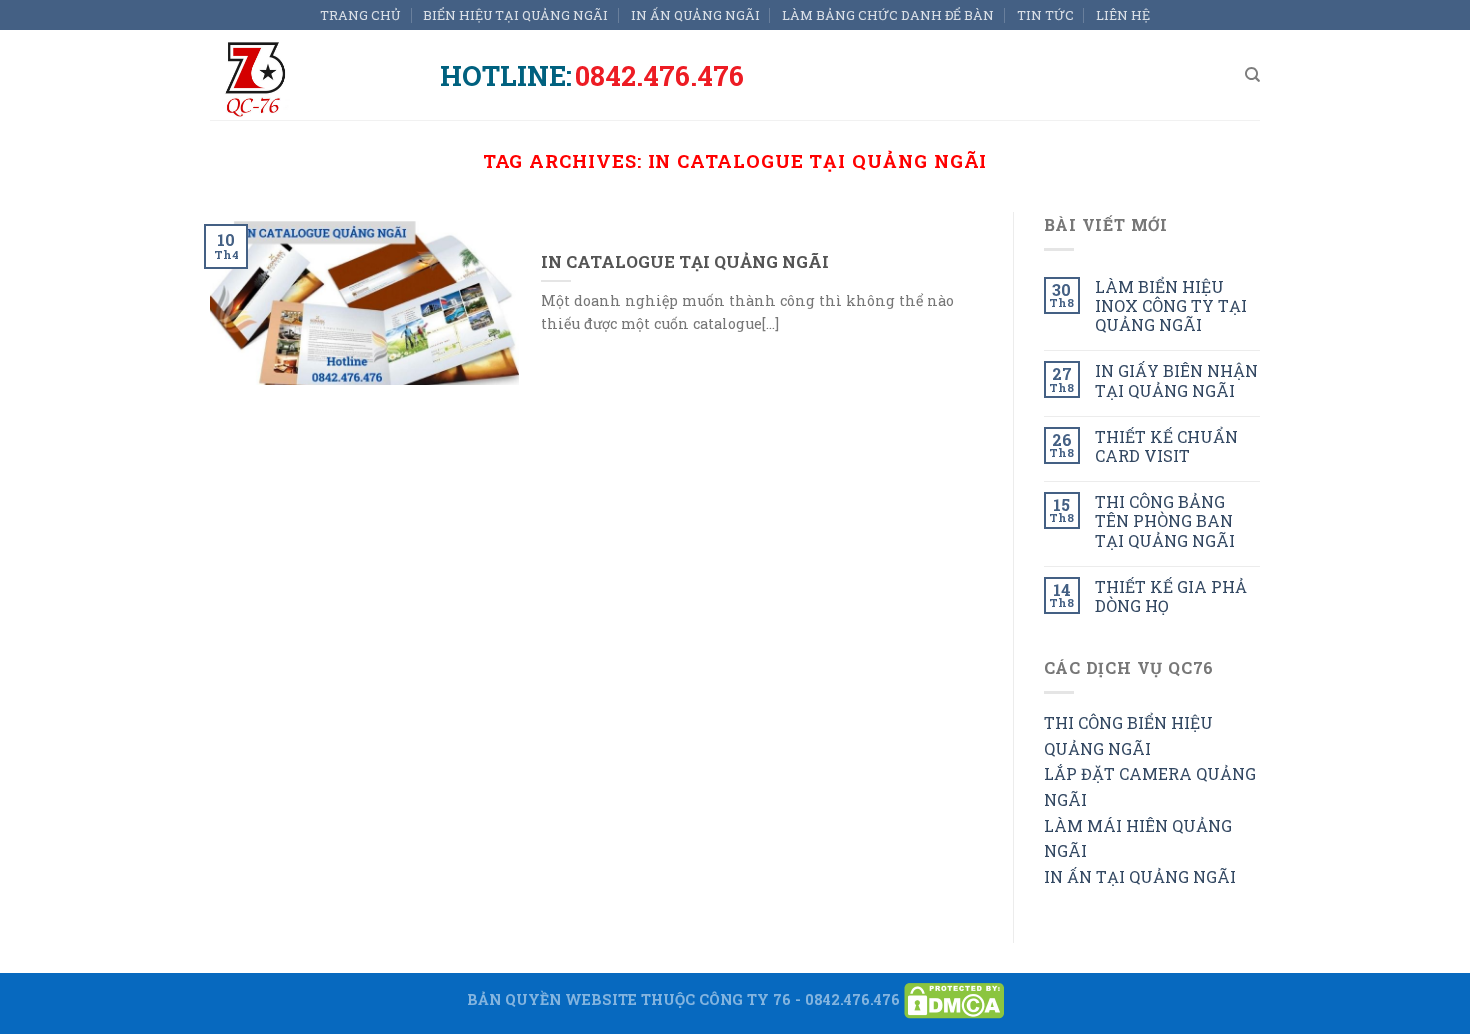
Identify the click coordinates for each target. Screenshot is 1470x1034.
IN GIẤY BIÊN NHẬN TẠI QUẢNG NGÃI (1176, 380)
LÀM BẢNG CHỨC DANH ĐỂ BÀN (888, 15)
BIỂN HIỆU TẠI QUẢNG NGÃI (515, 15)
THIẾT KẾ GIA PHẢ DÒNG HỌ (1171, 596)
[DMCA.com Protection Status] (954, 999)
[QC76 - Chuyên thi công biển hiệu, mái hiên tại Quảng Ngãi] (310, 75)
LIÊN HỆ (1123, 15)
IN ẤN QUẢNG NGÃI (695, 15)
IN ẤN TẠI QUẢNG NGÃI (1140, 876)
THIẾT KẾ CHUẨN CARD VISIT (1166, 446)
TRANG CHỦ (360, 15)
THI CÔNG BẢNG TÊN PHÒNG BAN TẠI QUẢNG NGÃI (1165, 521)
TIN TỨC (1045, 15)
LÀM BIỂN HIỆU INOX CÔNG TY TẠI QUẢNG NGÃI (1171, 306)
